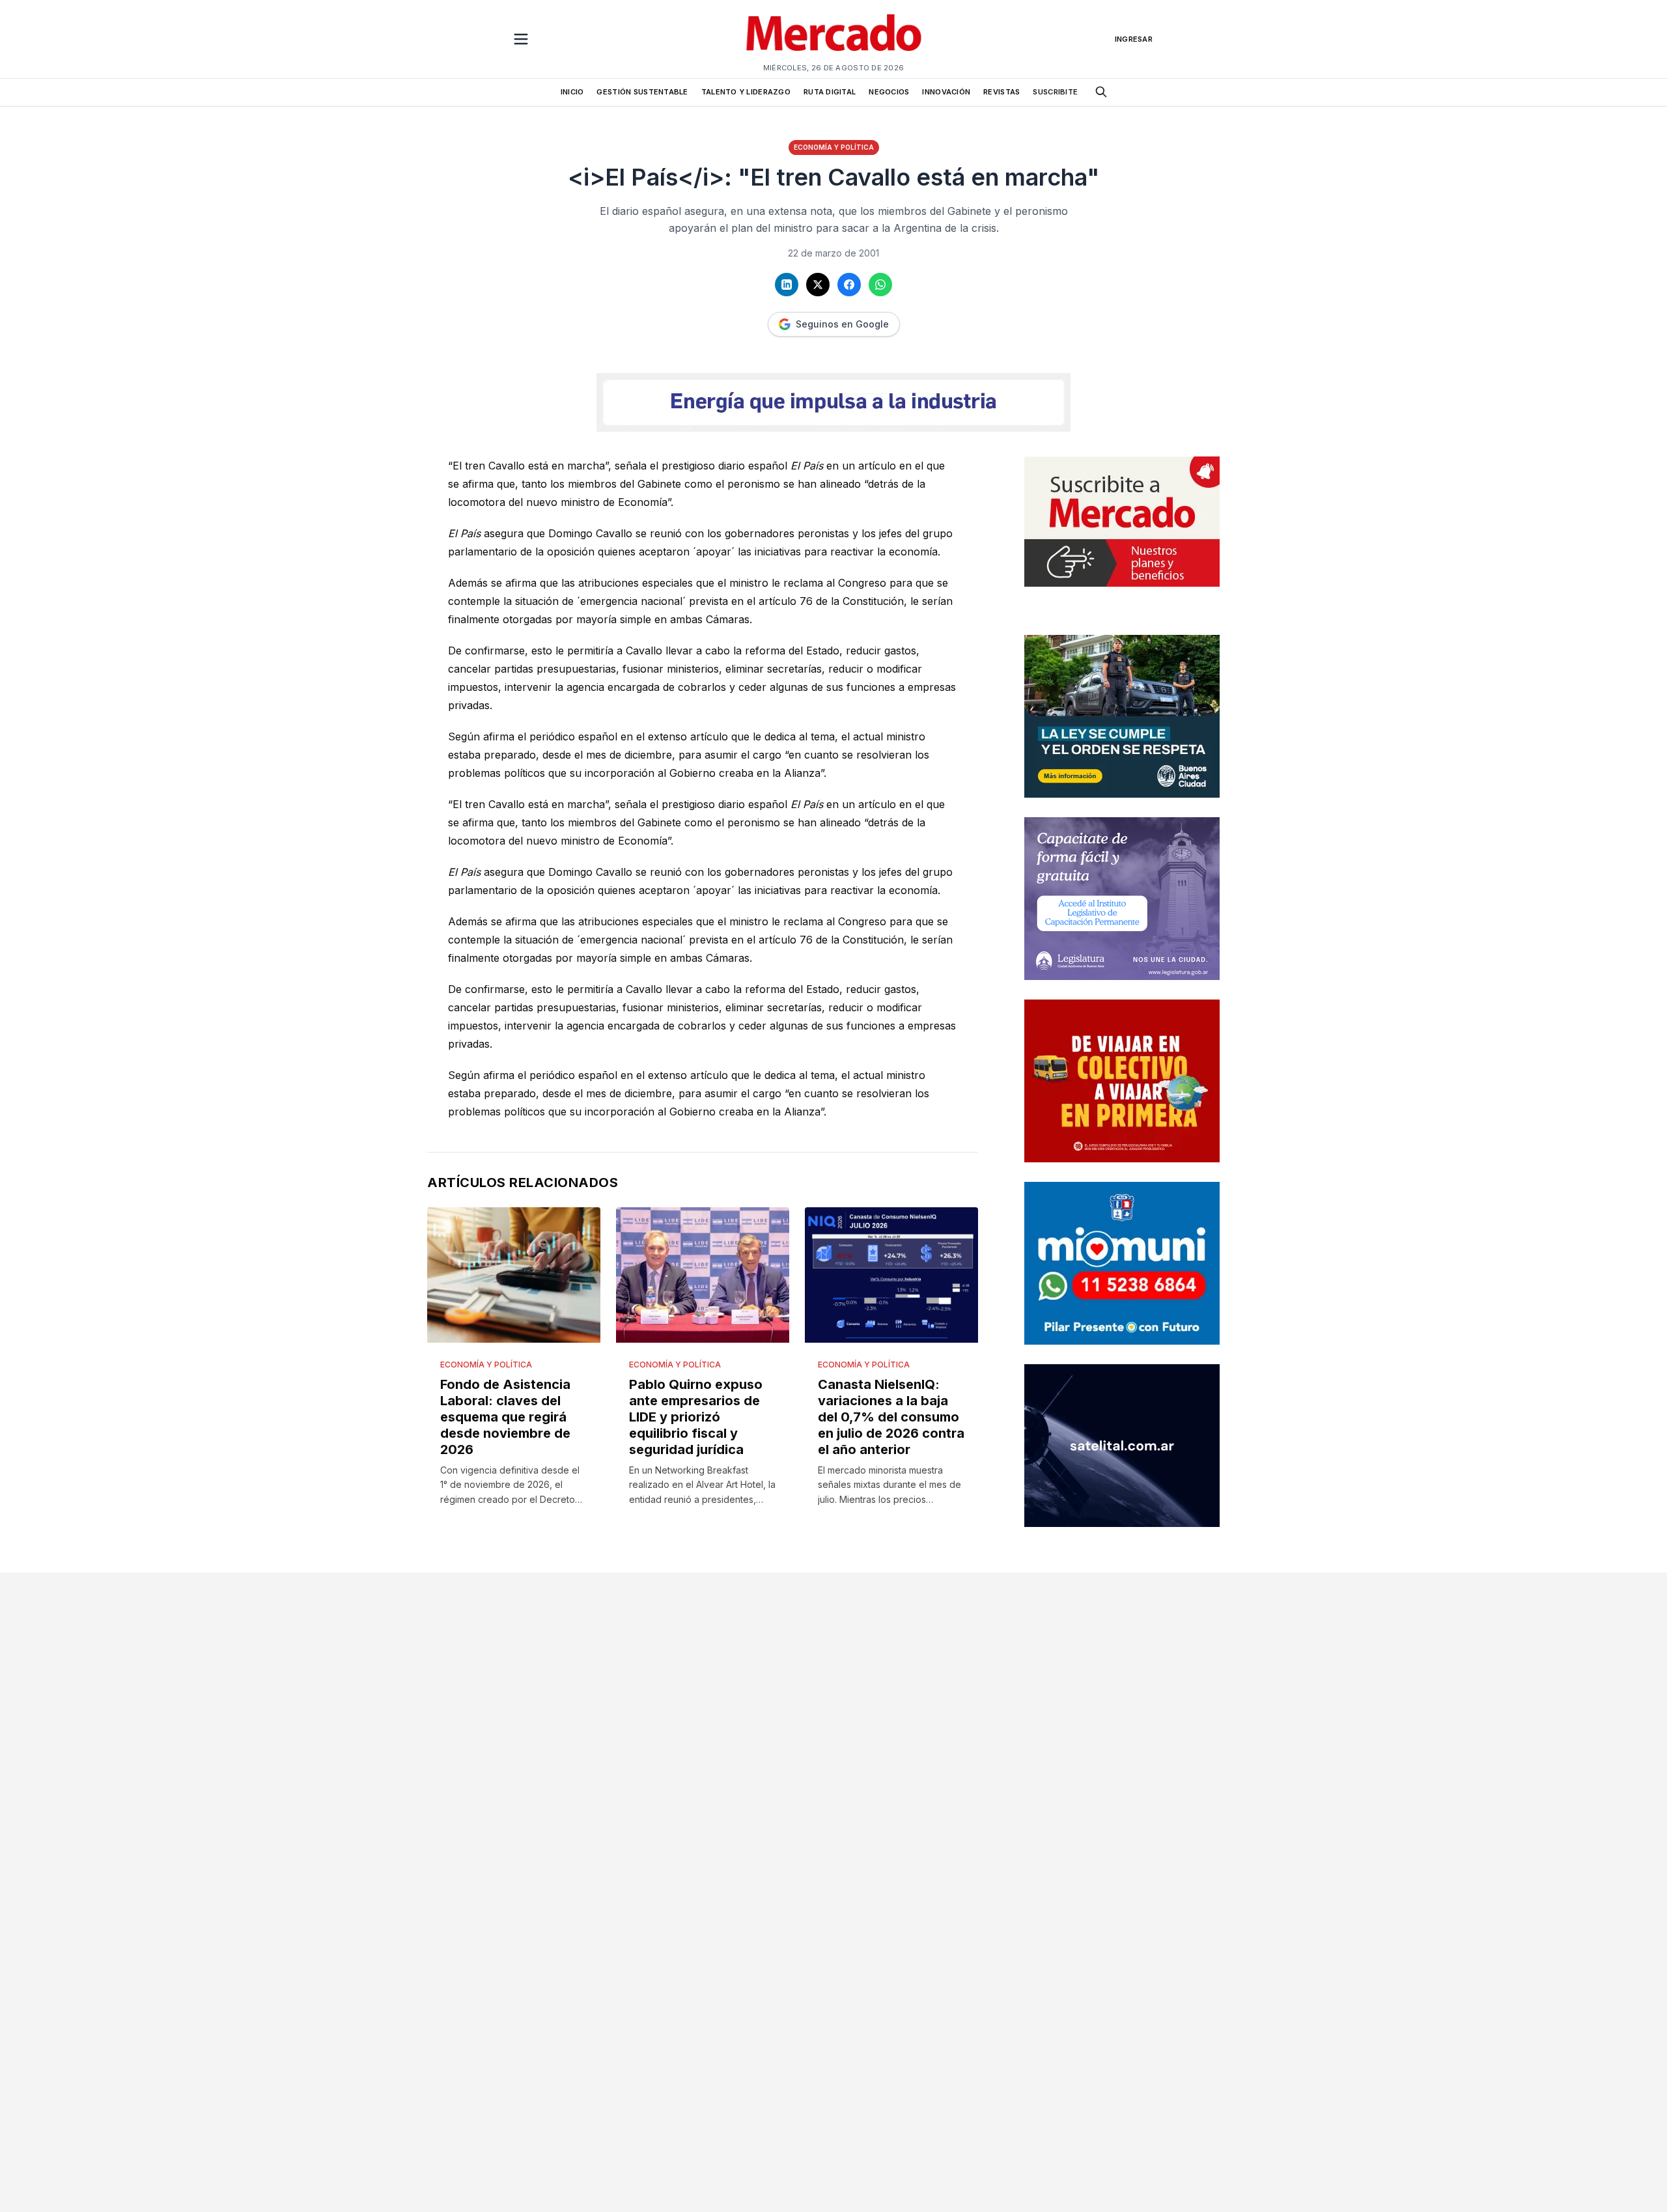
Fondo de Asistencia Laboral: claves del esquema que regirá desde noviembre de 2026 (505, 1417)
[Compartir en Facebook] (849, 285)
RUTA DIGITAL (830, 92)
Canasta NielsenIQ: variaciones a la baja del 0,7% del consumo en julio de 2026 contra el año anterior (891, 1417)
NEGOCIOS (889, 92)
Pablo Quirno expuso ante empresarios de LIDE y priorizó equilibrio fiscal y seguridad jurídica (696, 1417)
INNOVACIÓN (946, 92)
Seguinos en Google (842, 324)
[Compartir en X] (818, 285)
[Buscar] (1101, 92)
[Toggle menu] (521, 39)
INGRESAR (1134, 39)
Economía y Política (834, 147)
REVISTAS (1002, 92)
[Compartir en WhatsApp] (880, 285)
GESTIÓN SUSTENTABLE (642, 92)
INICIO (572, 92)
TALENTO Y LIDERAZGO (746, 92)
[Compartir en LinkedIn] (787, 285)
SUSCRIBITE (1055, 92)
